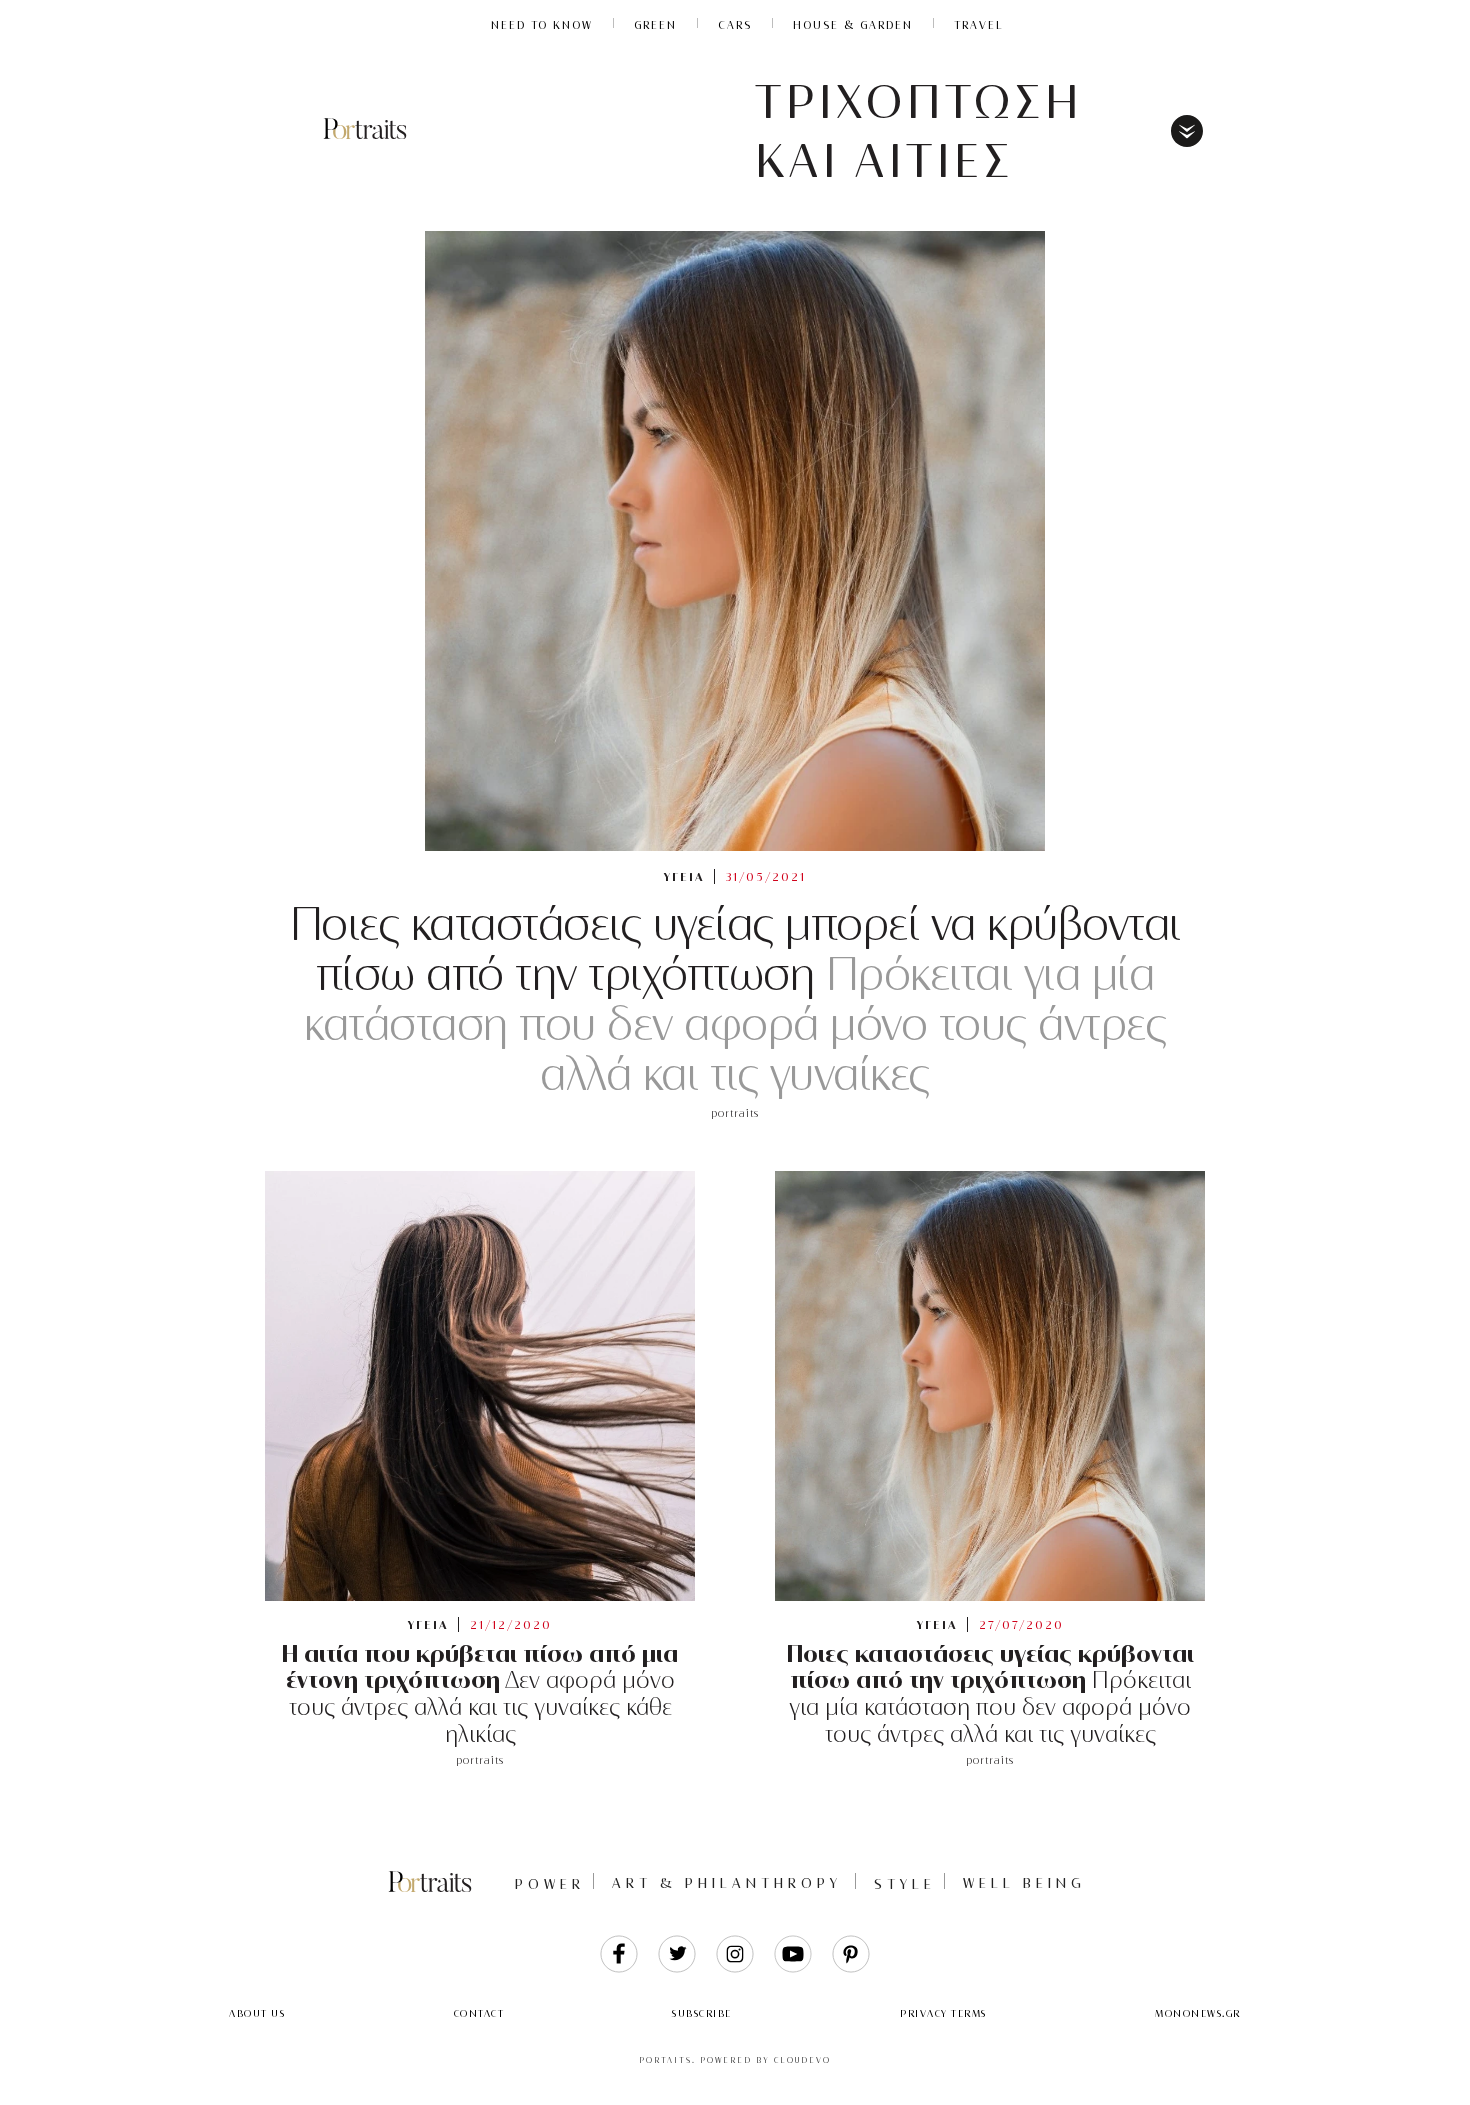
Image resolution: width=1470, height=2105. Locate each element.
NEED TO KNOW (542, 25)
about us (257, 2013)
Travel (979, 25)
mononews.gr (1198, 2013)
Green (655, 25)
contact (479, 2013)
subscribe (702, 2013)
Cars (735, 25)
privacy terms (943, 2013)
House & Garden (853, 25)
